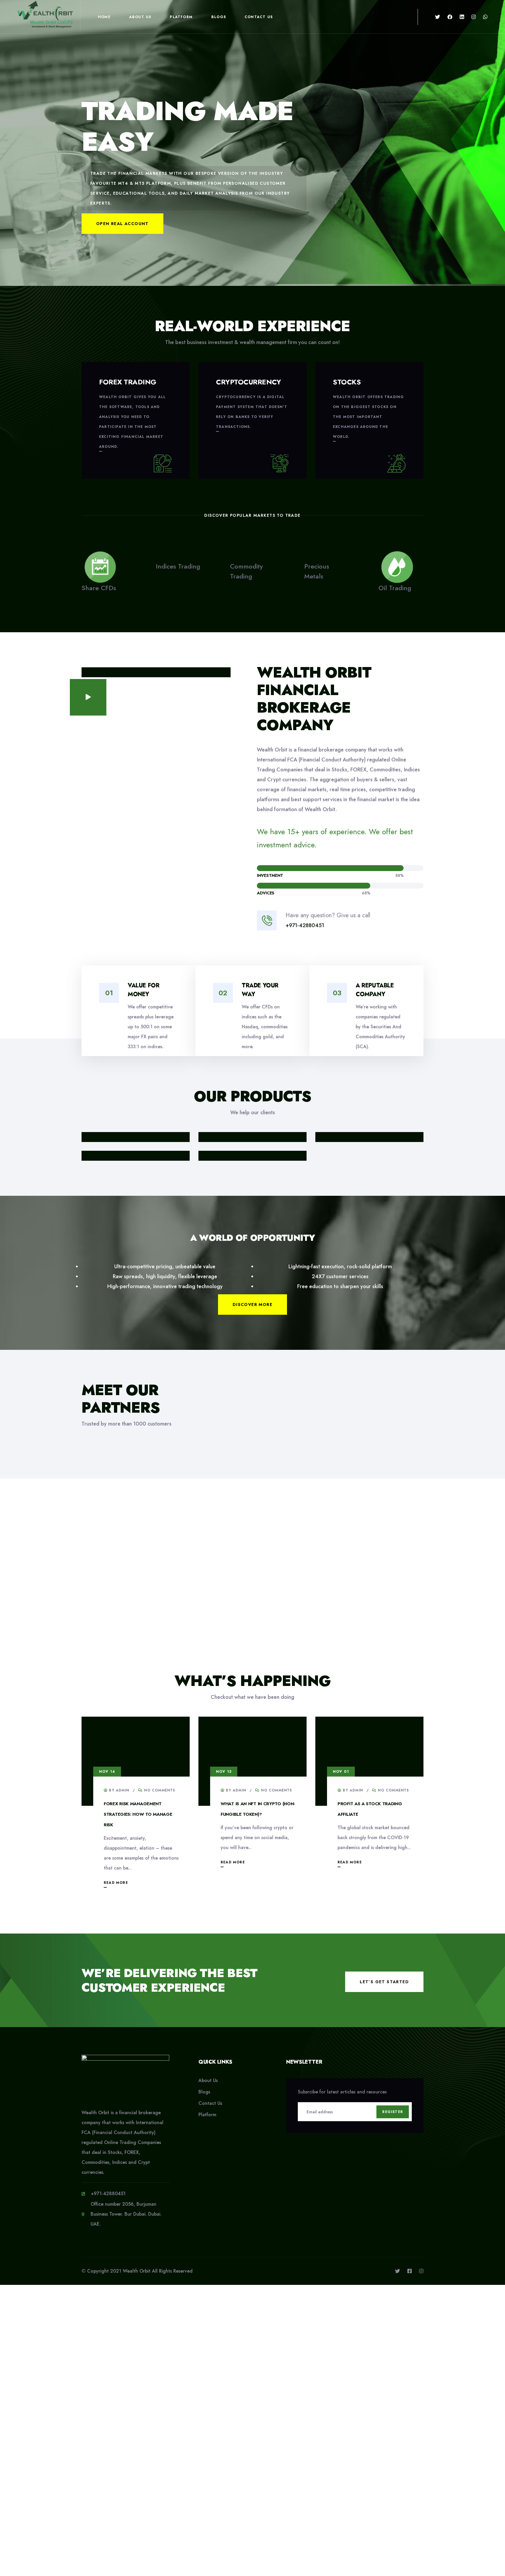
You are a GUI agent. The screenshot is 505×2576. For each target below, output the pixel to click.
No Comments (159, 1790)
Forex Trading (128, 382)
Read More (116, 1883)
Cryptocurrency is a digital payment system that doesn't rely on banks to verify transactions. (252, 412)
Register (393, 2112)
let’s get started (384, 1982)
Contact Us (259, 17)
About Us (140, 17)
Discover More (252, 1305)
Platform (181, 17)
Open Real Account (122, 224)
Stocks (347, 382)
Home (104, 17)
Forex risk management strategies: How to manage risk (138, 1814)
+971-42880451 (305, 925)
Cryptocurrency (248, 382)
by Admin (118, 1790)
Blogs (219, 17)
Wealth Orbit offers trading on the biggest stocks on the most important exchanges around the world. (368, 417)
